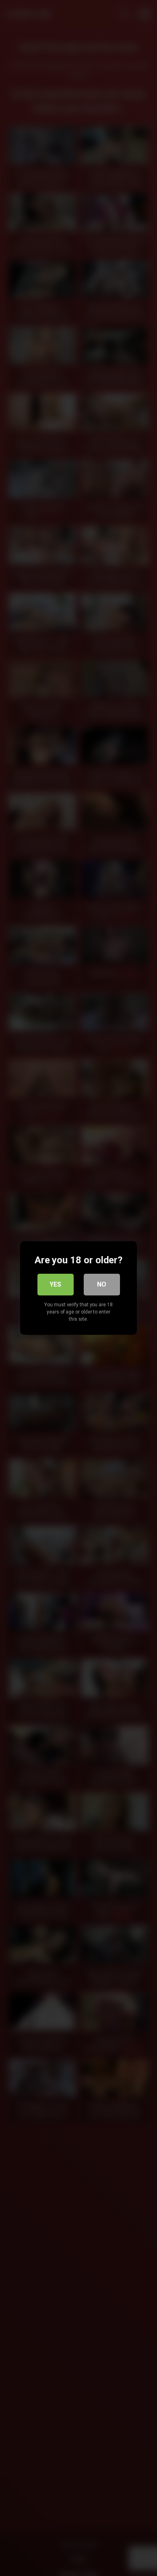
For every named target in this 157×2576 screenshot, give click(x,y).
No (102, 1284)
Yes (55, 1284)
